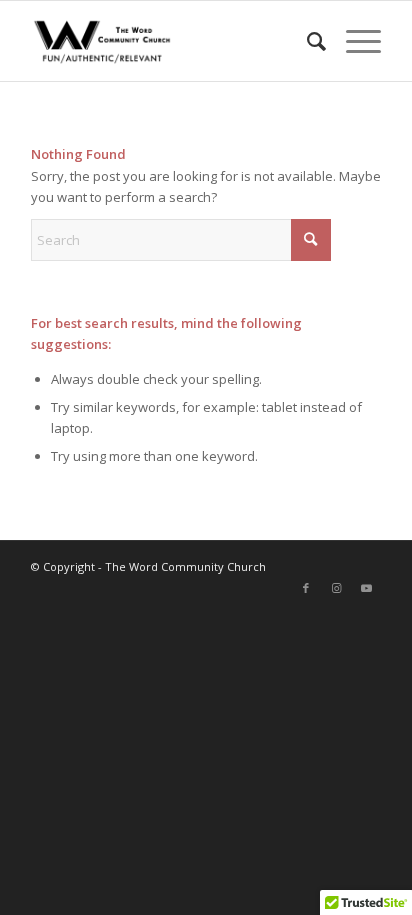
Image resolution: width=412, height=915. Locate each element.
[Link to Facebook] (306, 588)
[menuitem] (306, 41)
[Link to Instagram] (336, 588)
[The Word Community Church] (171, 41)
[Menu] (353, 41)
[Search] (306, 41)
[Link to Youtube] (366, 588)
